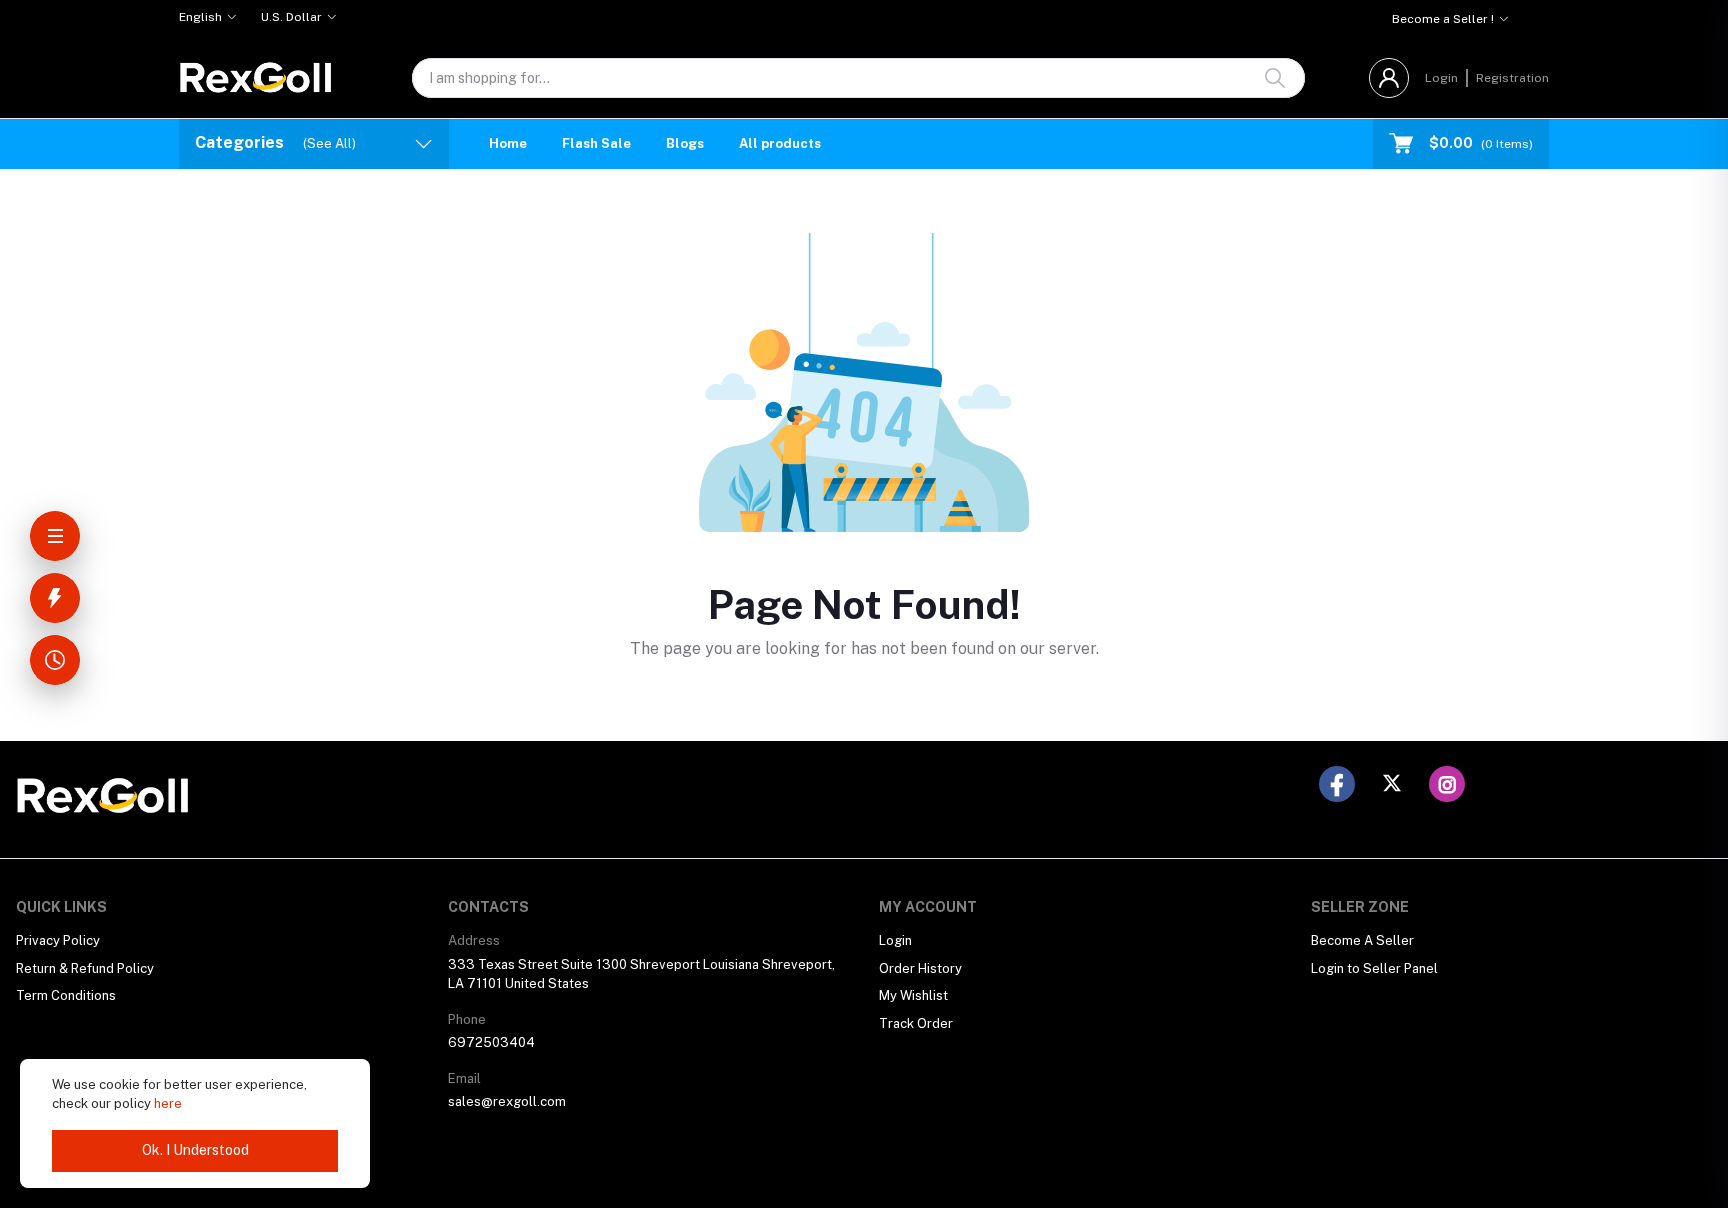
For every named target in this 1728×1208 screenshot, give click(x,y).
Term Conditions (66, 995)
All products (780, 143)
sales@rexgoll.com (507, 1101)
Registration (1512, 78)
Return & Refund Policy (85, 968)
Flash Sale (596, 143)
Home (508, 143)
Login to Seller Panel (1374, 968)
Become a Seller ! (1443, 19)
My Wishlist (913, 995)
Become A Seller (1362, 940)
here (168, 1103)
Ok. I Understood (195, 1150)
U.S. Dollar (291, 17)
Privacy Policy (58, 940)
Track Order (916, 1023)
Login (1441, 78)
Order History (920, 968)
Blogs (685, 143)
